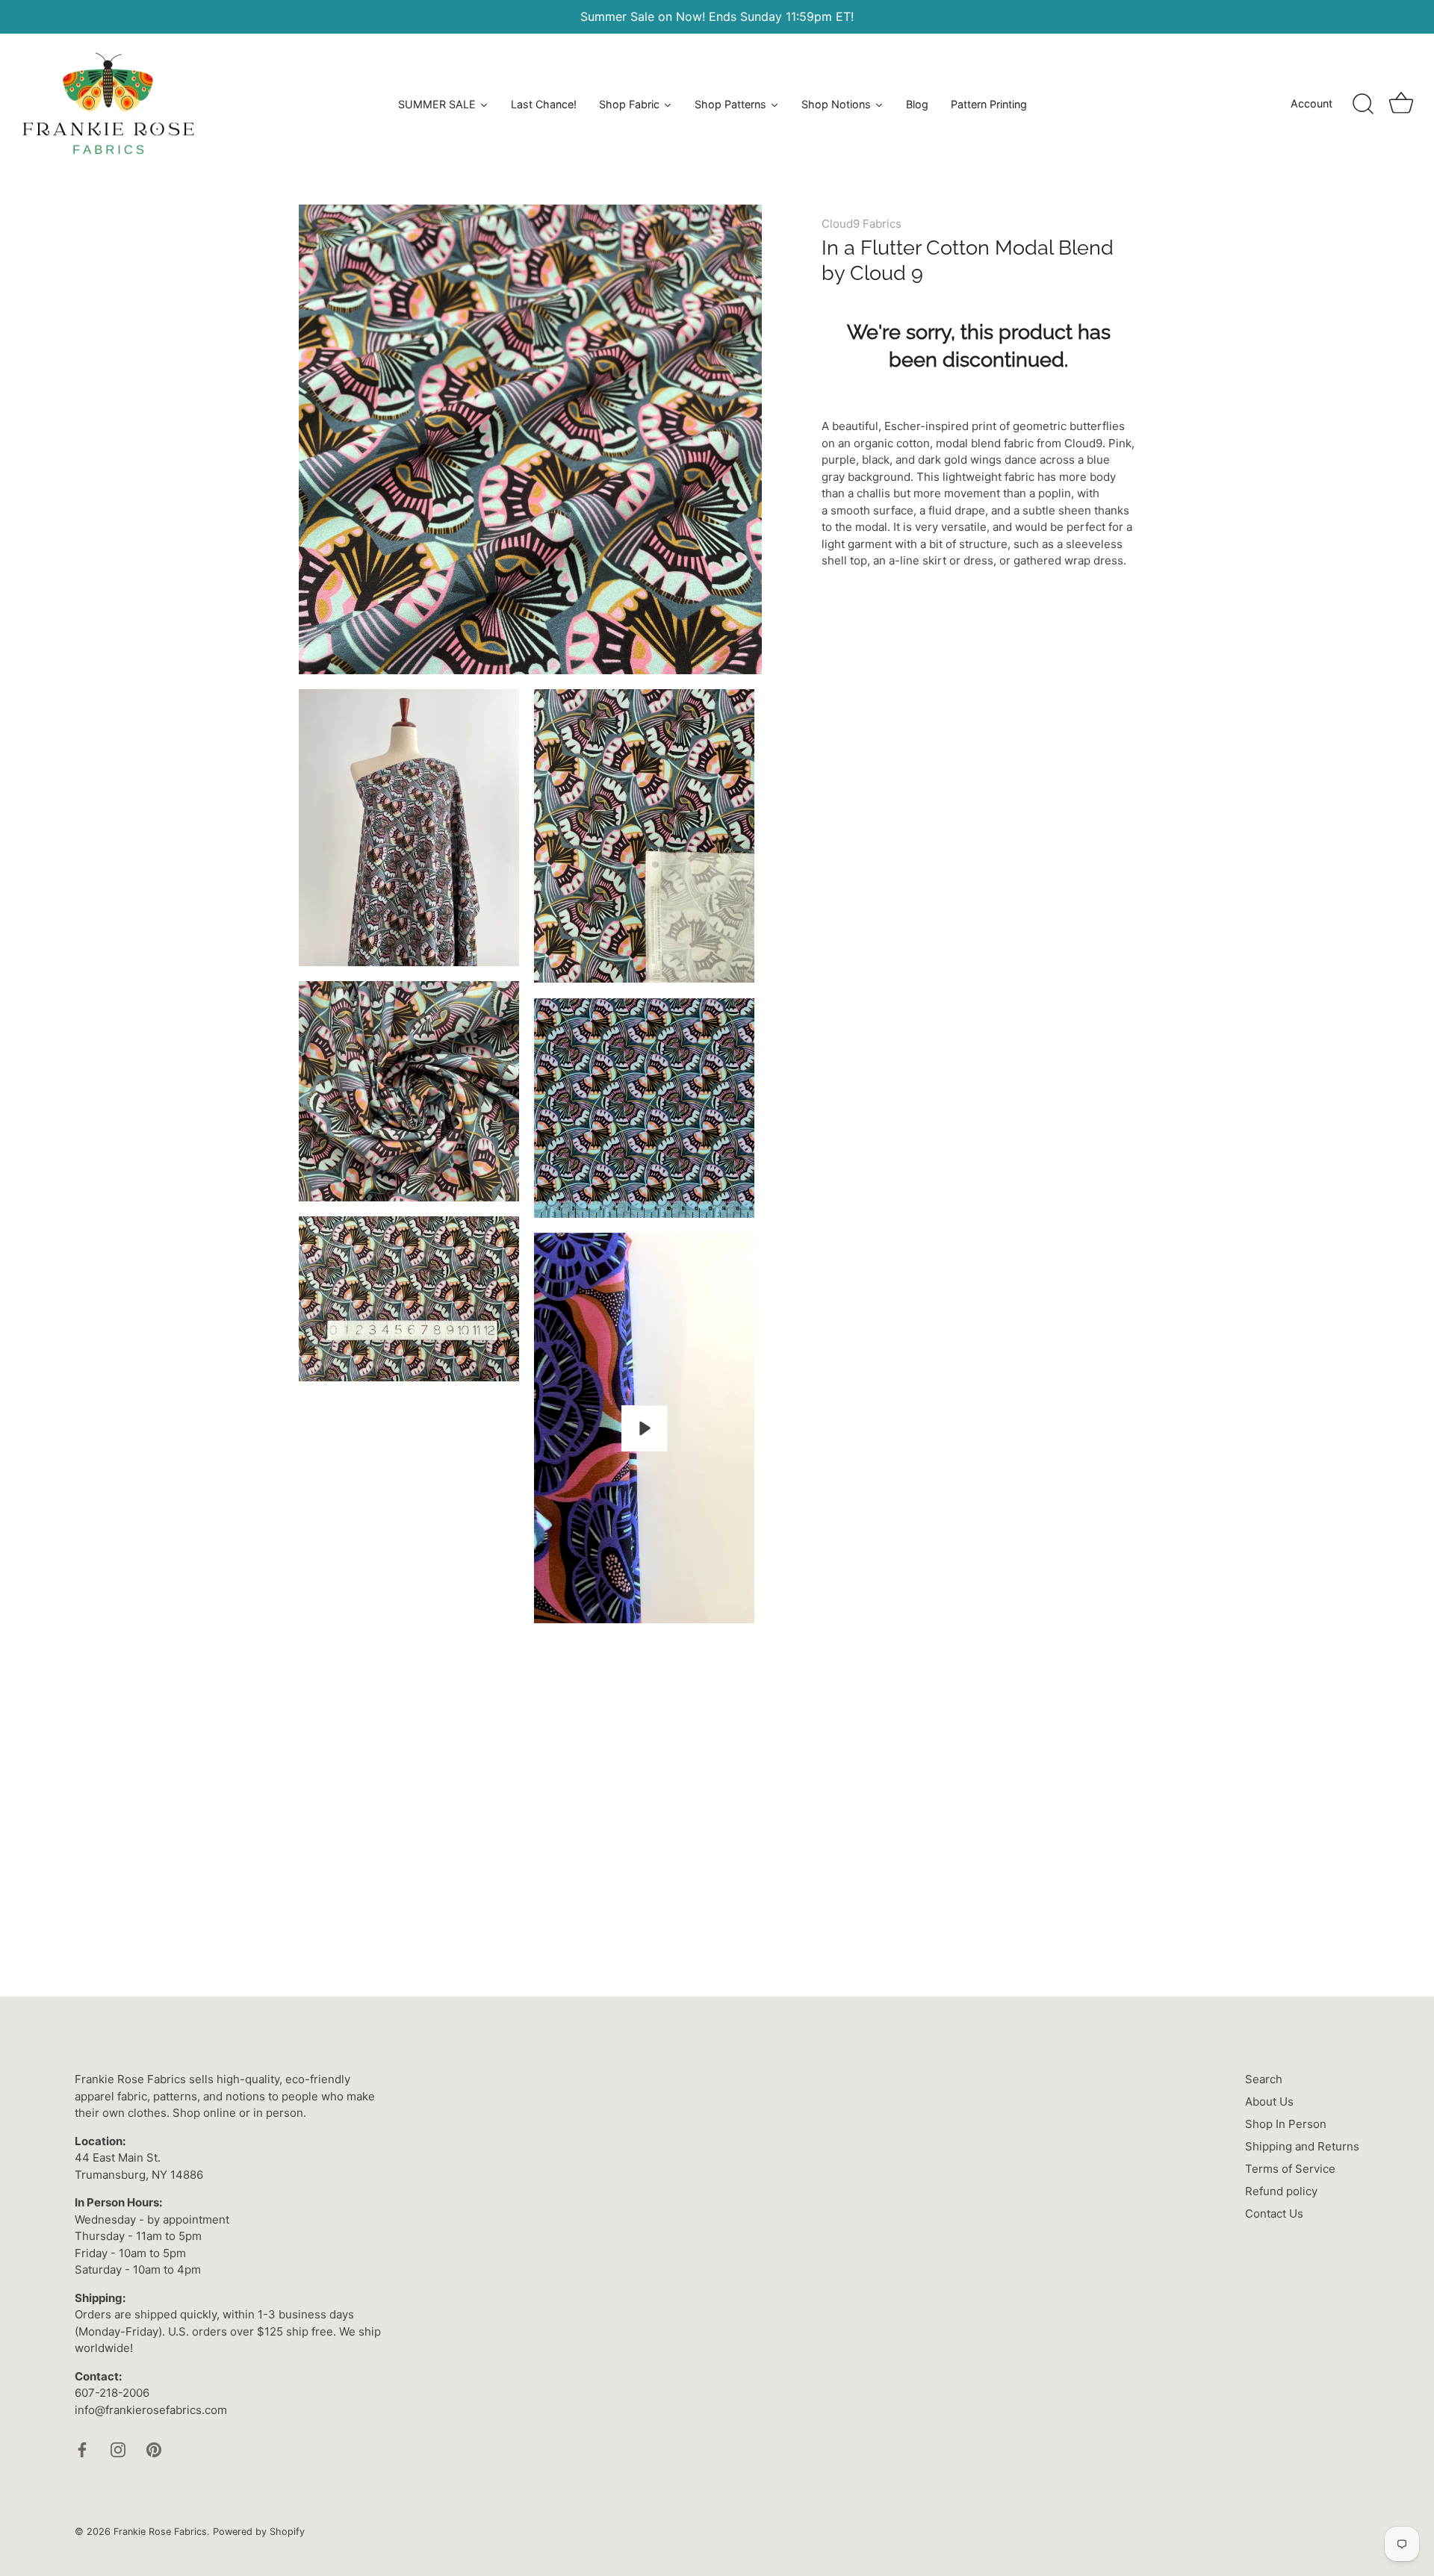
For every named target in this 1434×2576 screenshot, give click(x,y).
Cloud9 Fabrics (862, 224)
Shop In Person (1286, 2124)
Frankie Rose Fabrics (160, 2532)
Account (1312, 103)
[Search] (1363, 105)
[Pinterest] (154, 2449)
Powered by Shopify (259, 2532)
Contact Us (1274, 2213)
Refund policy (1281, 2191)
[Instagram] (118, 2449)
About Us (1269, 2101)
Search (1264, 2079)
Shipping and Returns (1302, 2146)
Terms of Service (1290, 2169)
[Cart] (1401, 105)
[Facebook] (82, 2449)
